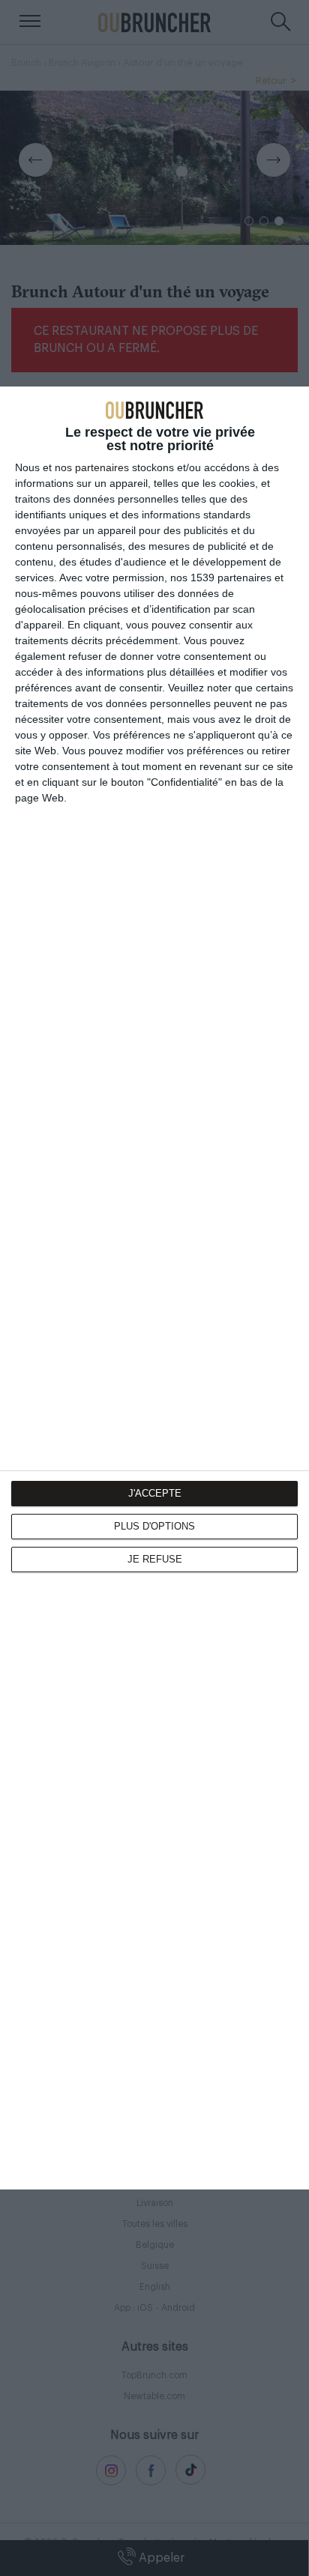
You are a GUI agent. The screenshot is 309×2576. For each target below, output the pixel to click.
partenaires (102, 467)
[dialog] (154, 1288)
